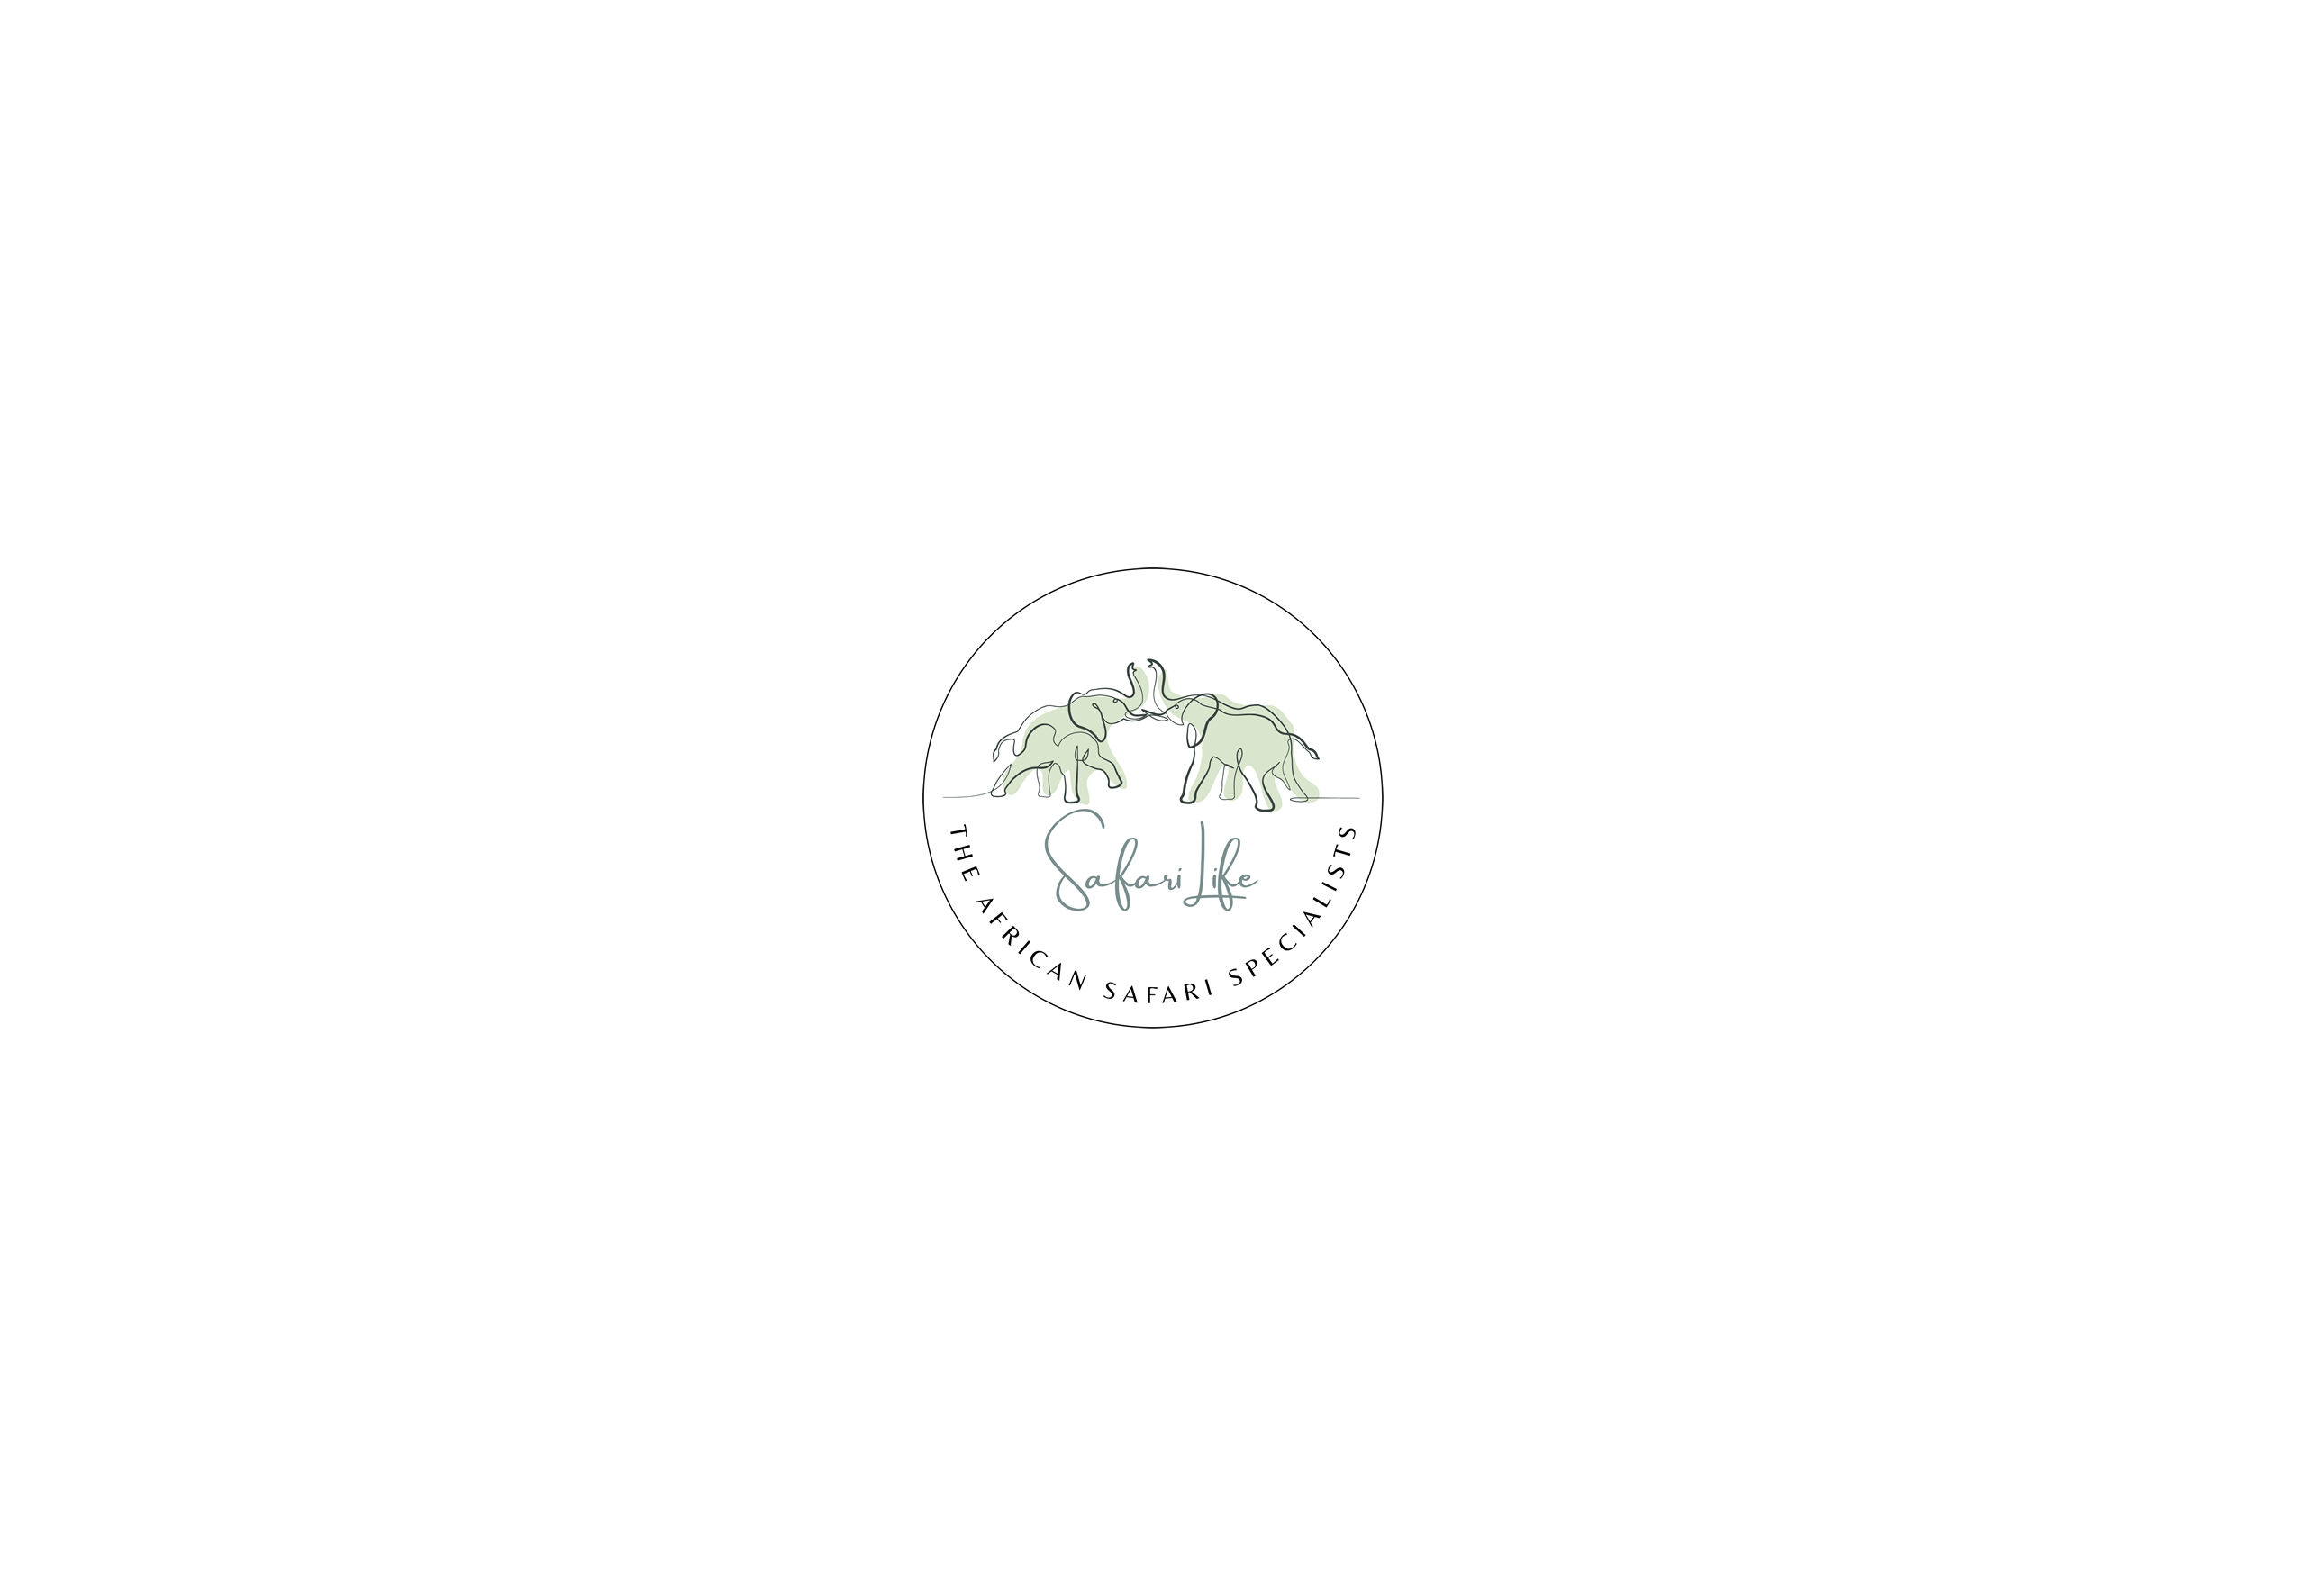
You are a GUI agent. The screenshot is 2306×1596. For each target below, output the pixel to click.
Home (1394, 333)
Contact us (1475, 409)
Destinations (1592, 333)
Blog (1388, 409)
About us (1480, 333)
